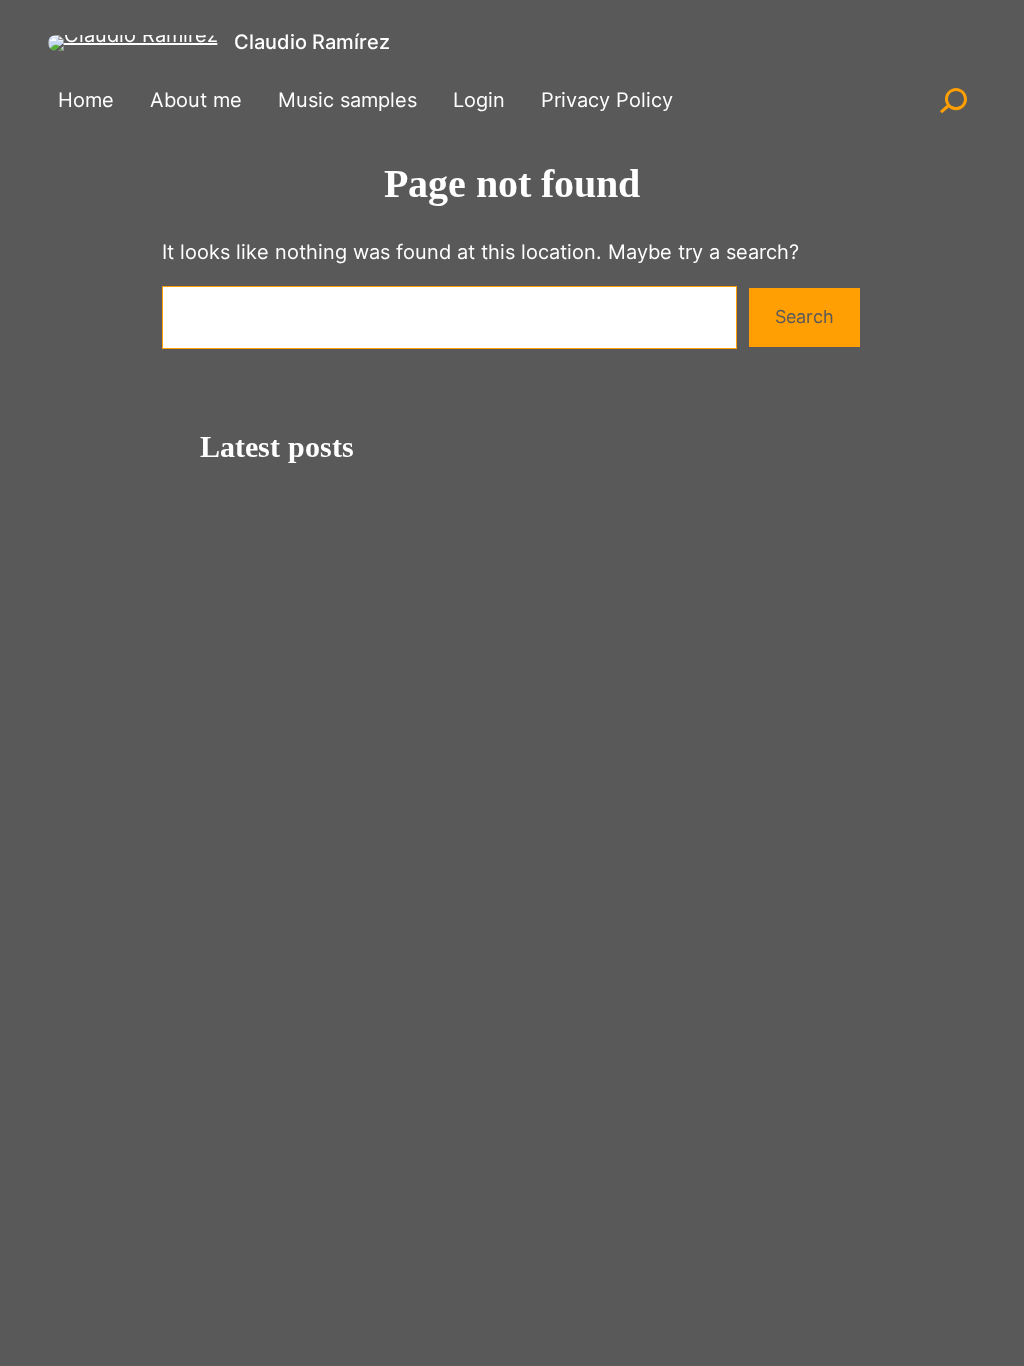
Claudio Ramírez (312, 42)
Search (804, 316)
